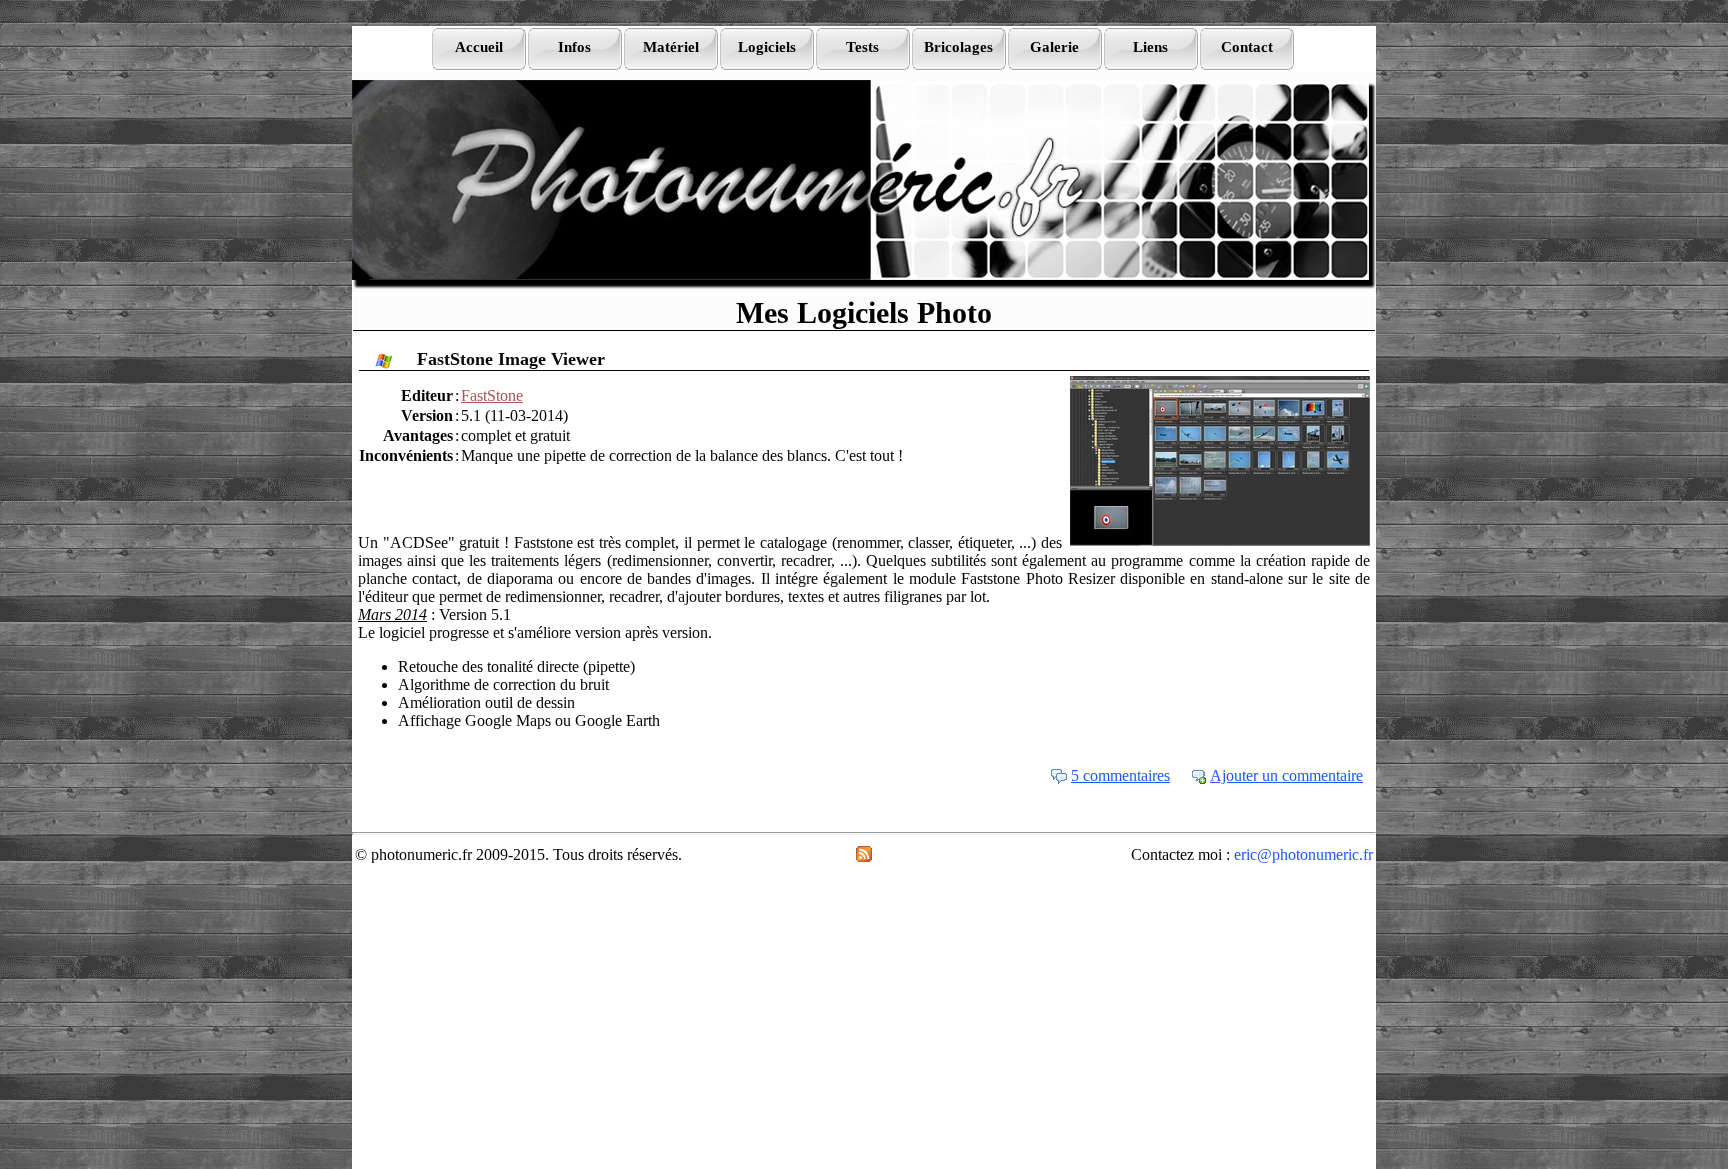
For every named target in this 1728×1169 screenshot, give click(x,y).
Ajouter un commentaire (1286, 775)
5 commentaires (1120, 775)
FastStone (492, 395)
